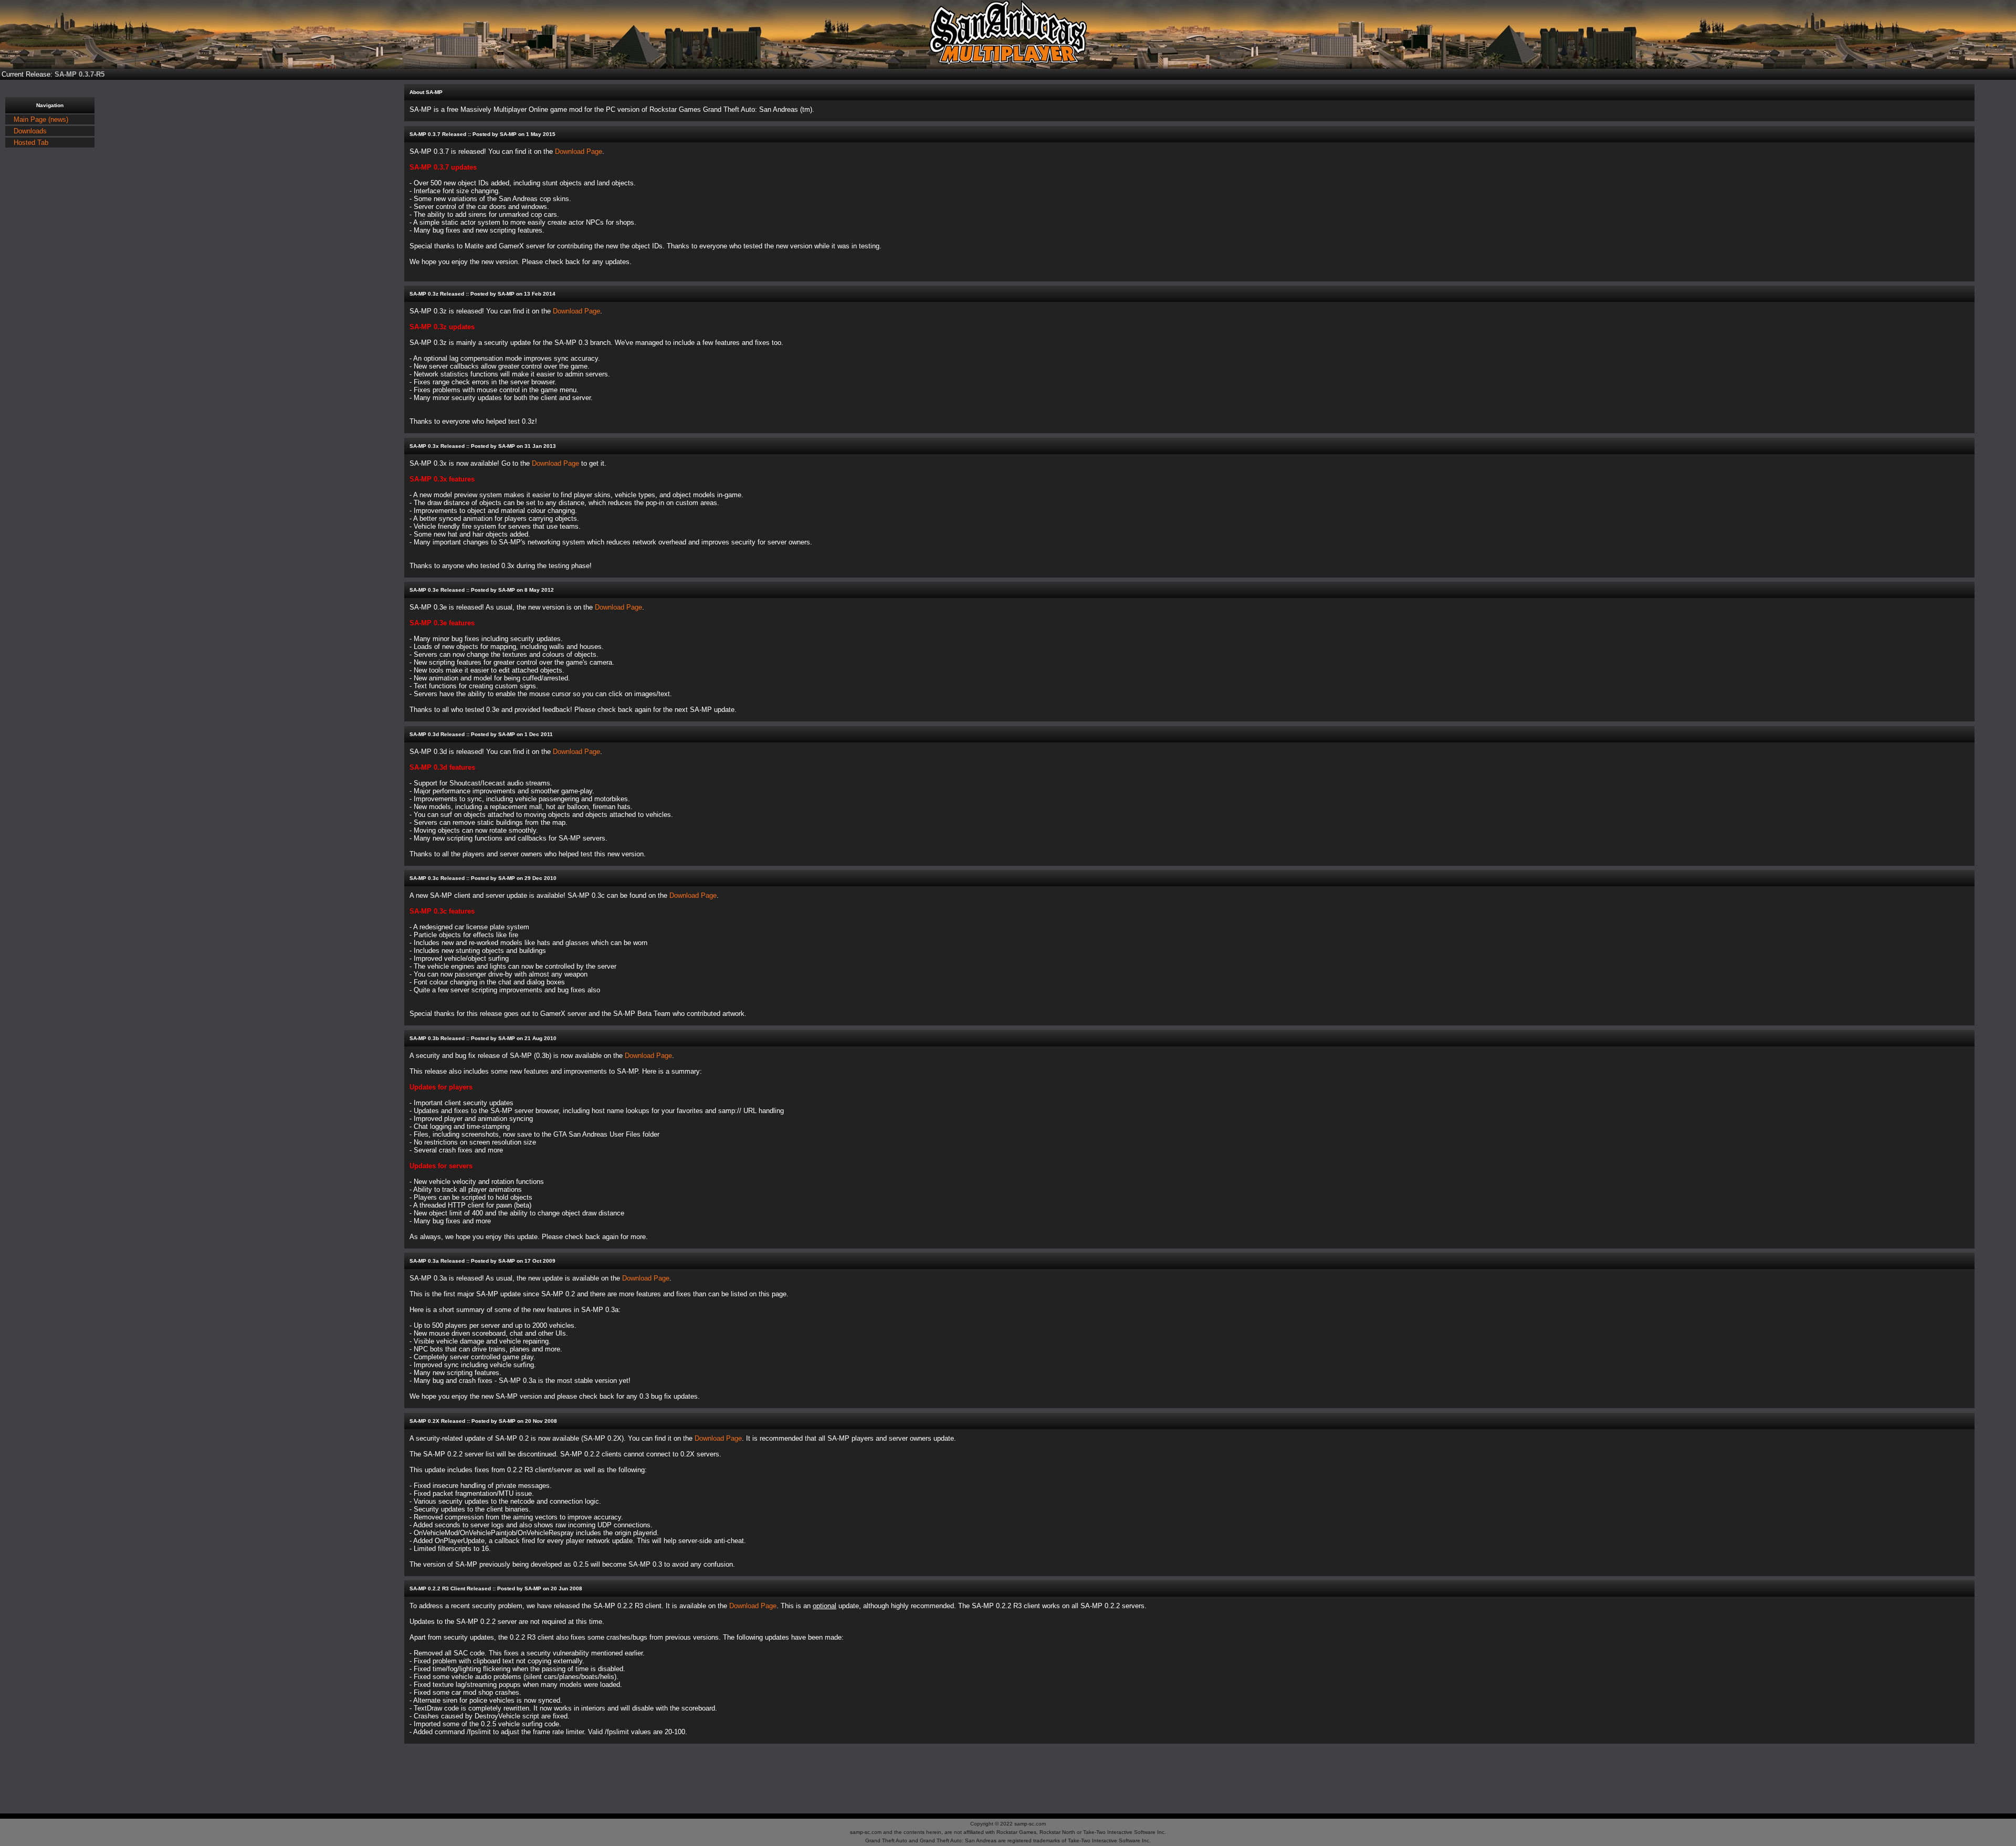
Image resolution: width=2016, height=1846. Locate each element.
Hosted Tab (31, 143)
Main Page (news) (41, 119)
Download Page (579, 151)
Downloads (30, 131)
